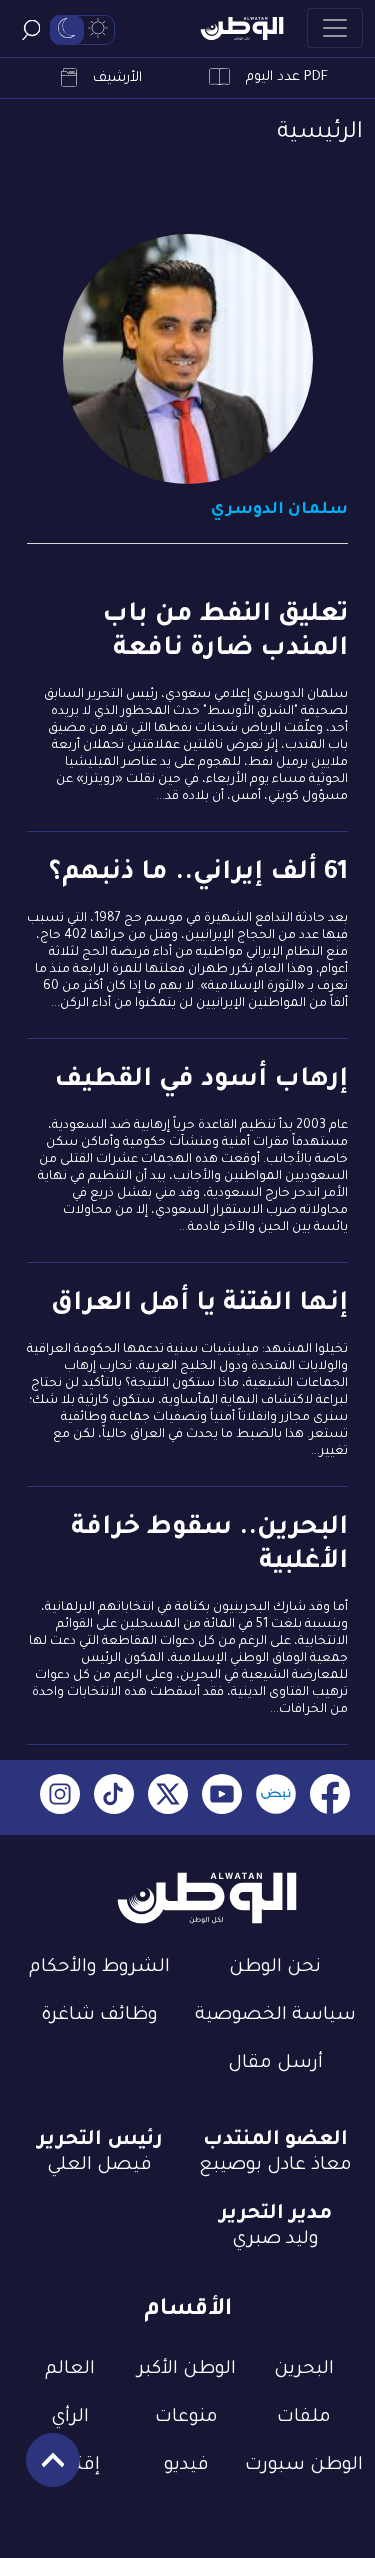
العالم (70, 2370)
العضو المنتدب (275, 2141)
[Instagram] (60, 1797)
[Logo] (242, 28)
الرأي (70, 2418)
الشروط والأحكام (99, 1968)
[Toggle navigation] (335, 28)
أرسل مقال (275, 2064)
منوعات (186, 2418)
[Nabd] (276, 1797)
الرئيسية (320, 133)
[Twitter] (168, 1797)
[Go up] (42, 2470)
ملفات (304, 2418)
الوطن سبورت (304, 2466)
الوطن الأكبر (187, 2370)
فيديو (186, 2466)
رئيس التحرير (100, 2141)
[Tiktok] (114, 1797)
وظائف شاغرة (99, 2016)
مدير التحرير (275, 2215)
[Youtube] (222, 1797)
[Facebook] (330, 1797)
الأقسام (188, 2310)
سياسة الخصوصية (275, 2016)
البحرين (304, 2370)
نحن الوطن (275, 1968)
